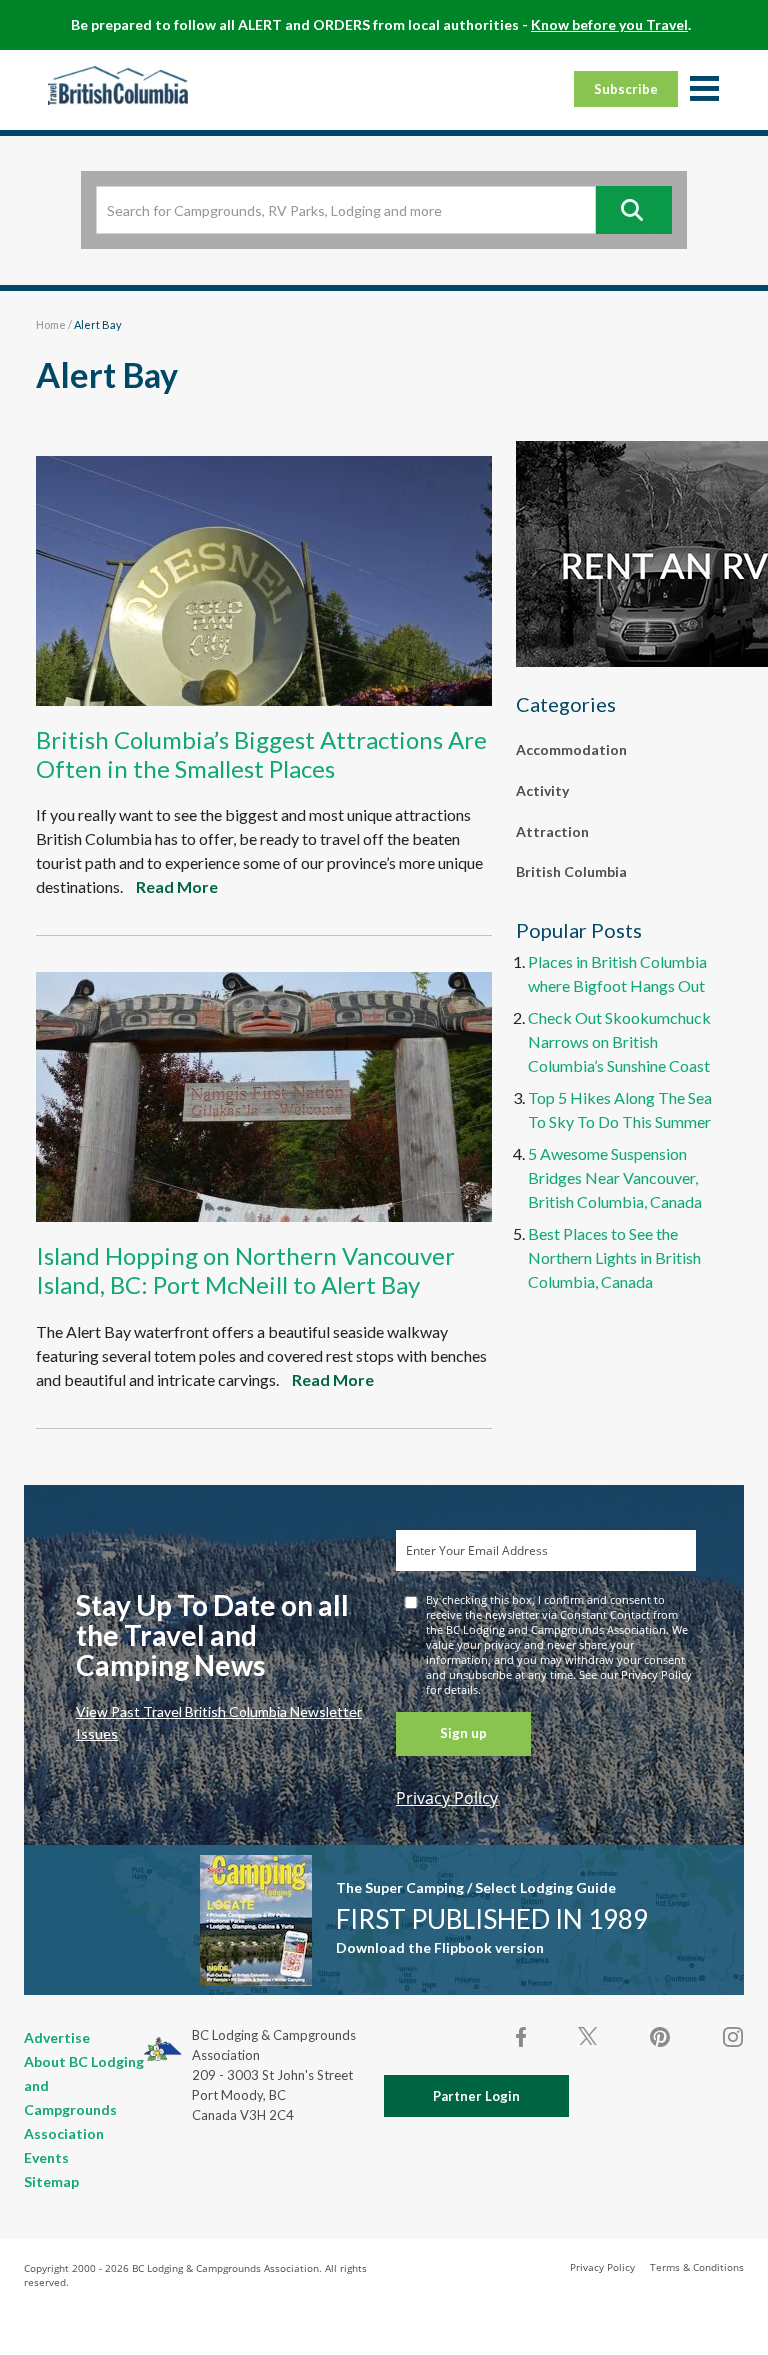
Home (51, 324)
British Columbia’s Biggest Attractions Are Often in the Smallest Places (261, 754)
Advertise (57, 2037)
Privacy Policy (447, 1798)
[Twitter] (588, 2035)
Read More (177, 886)
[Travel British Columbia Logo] (118, 85)
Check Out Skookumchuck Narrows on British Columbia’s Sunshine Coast (619, 1041)
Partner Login (476, 2096)
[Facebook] (522, 2037)
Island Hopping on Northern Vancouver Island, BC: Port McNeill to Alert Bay (245, 1270)
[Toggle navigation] (704, 90)
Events (46, 2157)
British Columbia (571, 871)
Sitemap (51, 2181)
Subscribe (626, 89)
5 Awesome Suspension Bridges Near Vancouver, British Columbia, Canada (615, 1177)
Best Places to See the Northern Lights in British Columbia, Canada (614, 1257)
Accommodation (571, 749)
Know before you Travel (609, 24)
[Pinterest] (660, 2037)
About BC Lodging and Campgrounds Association (84, 2097)
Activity (542, 790)
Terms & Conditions (697, 2267)
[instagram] (732, 2037)
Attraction (552, 831)
